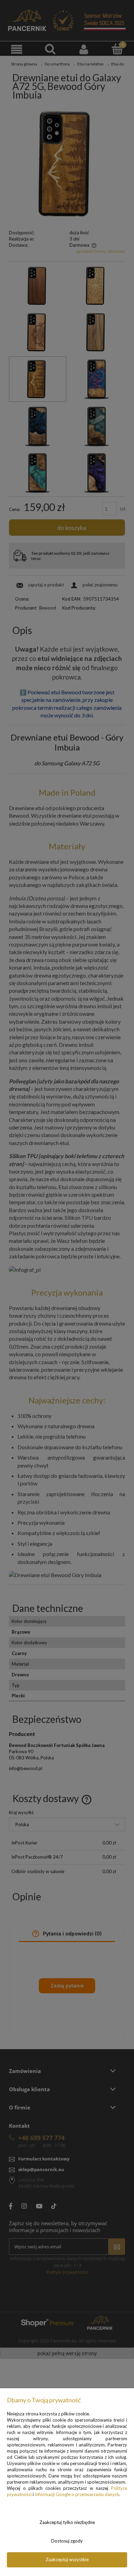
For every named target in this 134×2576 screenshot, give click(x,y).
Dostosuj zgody (67, 2541)
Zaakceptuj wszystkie (67, 2559)
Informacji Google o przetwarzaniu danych (77, 2494)
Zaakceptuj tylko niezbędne (67, 2522)
